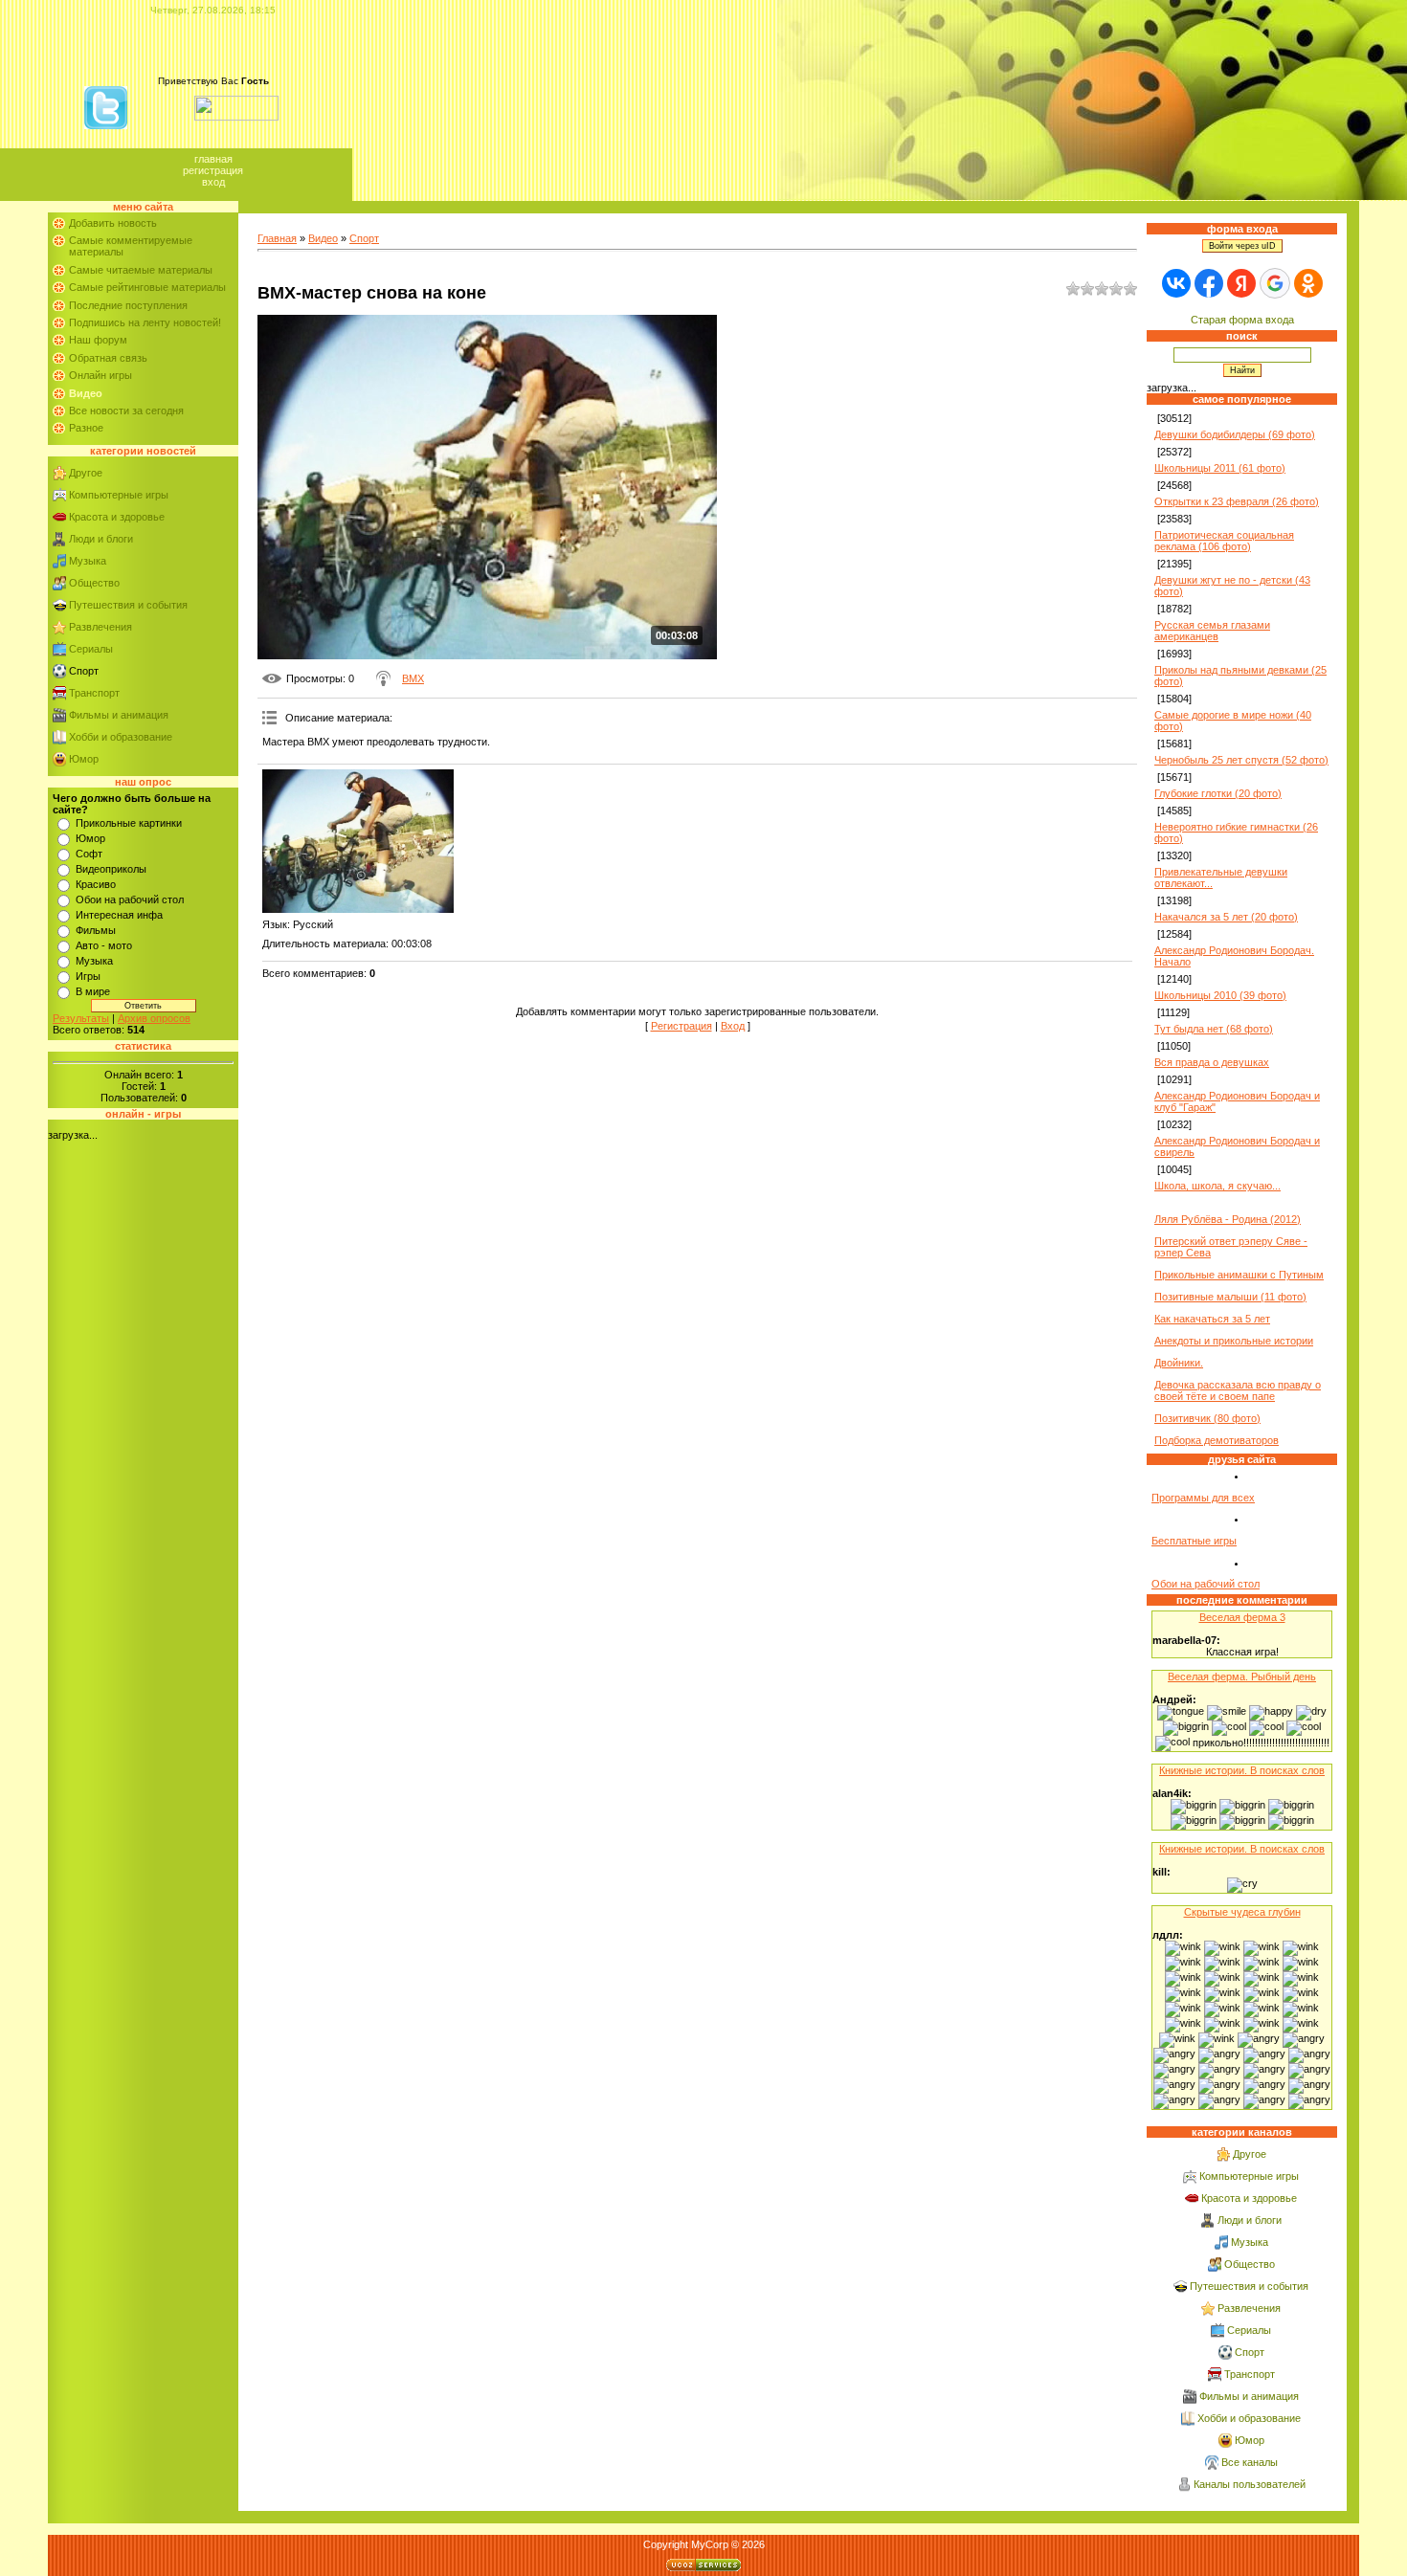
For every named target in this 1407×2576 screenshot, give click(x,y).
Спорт (84, 671)
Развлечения (100, 627)
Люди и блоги (101, 539)
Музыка (88, 561)
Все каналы (1250, 2462)
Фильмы (96, 930)
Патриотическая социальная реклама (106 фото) (1224, 541)
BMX (413, 678)
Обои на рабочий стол (130, 899)
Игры (88, 976)
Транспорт (94, 693)
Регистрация (213, 170)
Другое (86, 473)
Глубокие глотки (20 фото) (1218, 793)
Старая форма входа (1242, 320)
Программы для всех (1203, 1498)
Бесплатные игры (1194, 1541)
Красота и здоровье (117, 517)
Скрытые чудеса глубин (1242, 1912)
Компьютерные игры (119, 495)
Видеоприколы (111, 869)
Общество (94, 583)
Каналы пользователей (1250, 2484)
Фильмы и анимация (119, 715)
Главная (213, 159)
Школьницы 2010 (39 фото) (1220, 995)
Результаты (81, 1018)
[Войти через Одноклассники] (1308, 283)
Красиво (96, 884)
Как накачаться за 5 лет (1212, 1319)
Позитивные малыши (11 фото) (1230, 1297)
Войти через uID (1242, 246)
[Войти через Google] (1275, 283)
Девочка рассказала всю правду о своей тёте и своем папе (1238, 1390)
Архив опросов (154, 1018)
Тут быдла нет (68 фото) (1214, 1029)
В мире (93, 991)
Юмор (84, 759)
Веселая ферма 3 (1242, 1617)
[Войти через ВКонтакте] (1176, 283)
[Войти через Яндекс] (1241, 283)
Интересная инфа (119, 915)
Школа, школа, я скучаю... (1217, 1186)
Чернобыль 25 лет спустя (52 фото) (1241, 760)
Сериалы (91, 649)
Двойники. (1179, 1363)
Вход (213, 182)
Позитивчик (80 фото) (1207, 1418)
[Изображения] (358, 841)
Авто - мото (104, 945)
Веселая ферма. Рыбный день (1242, 1677)
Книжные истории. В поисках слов (1242, 1770)
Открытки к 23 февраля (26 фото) (1237, 501)
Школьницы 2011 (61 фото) (1220, 468)
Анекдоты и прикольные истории (1234, 1341)
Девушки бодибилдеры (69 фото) (1235, 434)
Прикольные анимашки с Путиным (1239, 1275)
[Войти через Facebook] (1209, 283)
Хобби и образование (121, 737)
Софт (89, 854)
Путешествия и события (128, 605)
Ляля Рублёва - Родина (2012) (1228, 1219)
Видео (323, 238)
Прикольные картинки (129, 823)
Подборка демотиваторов (1217, 1440)
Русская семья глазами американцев (1212, 631)
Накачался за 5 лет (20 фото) (1226, 917)
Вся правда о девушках (1212, 1062)
